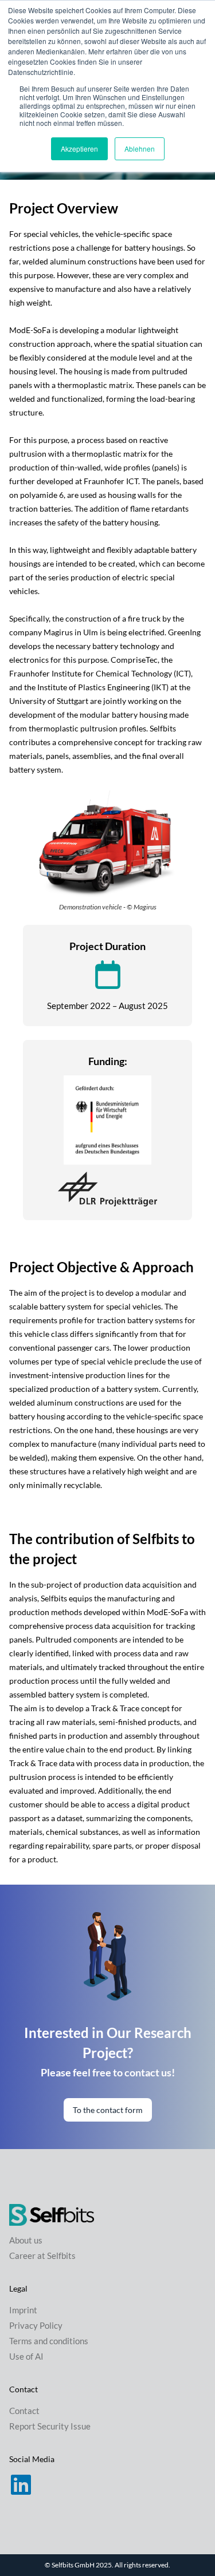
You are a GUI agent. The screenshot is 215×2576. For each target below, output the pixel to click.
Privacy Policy (36, 2325)
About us (26, 2240)
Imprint (23, 2310)
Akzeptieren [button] (79, 149)
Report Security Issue (50, 2426)
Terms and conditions (49, 2341)
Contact (24, 2411)
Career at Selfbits (42, 2256)
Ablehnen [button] (140, 149)
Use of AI (26, 2356)
